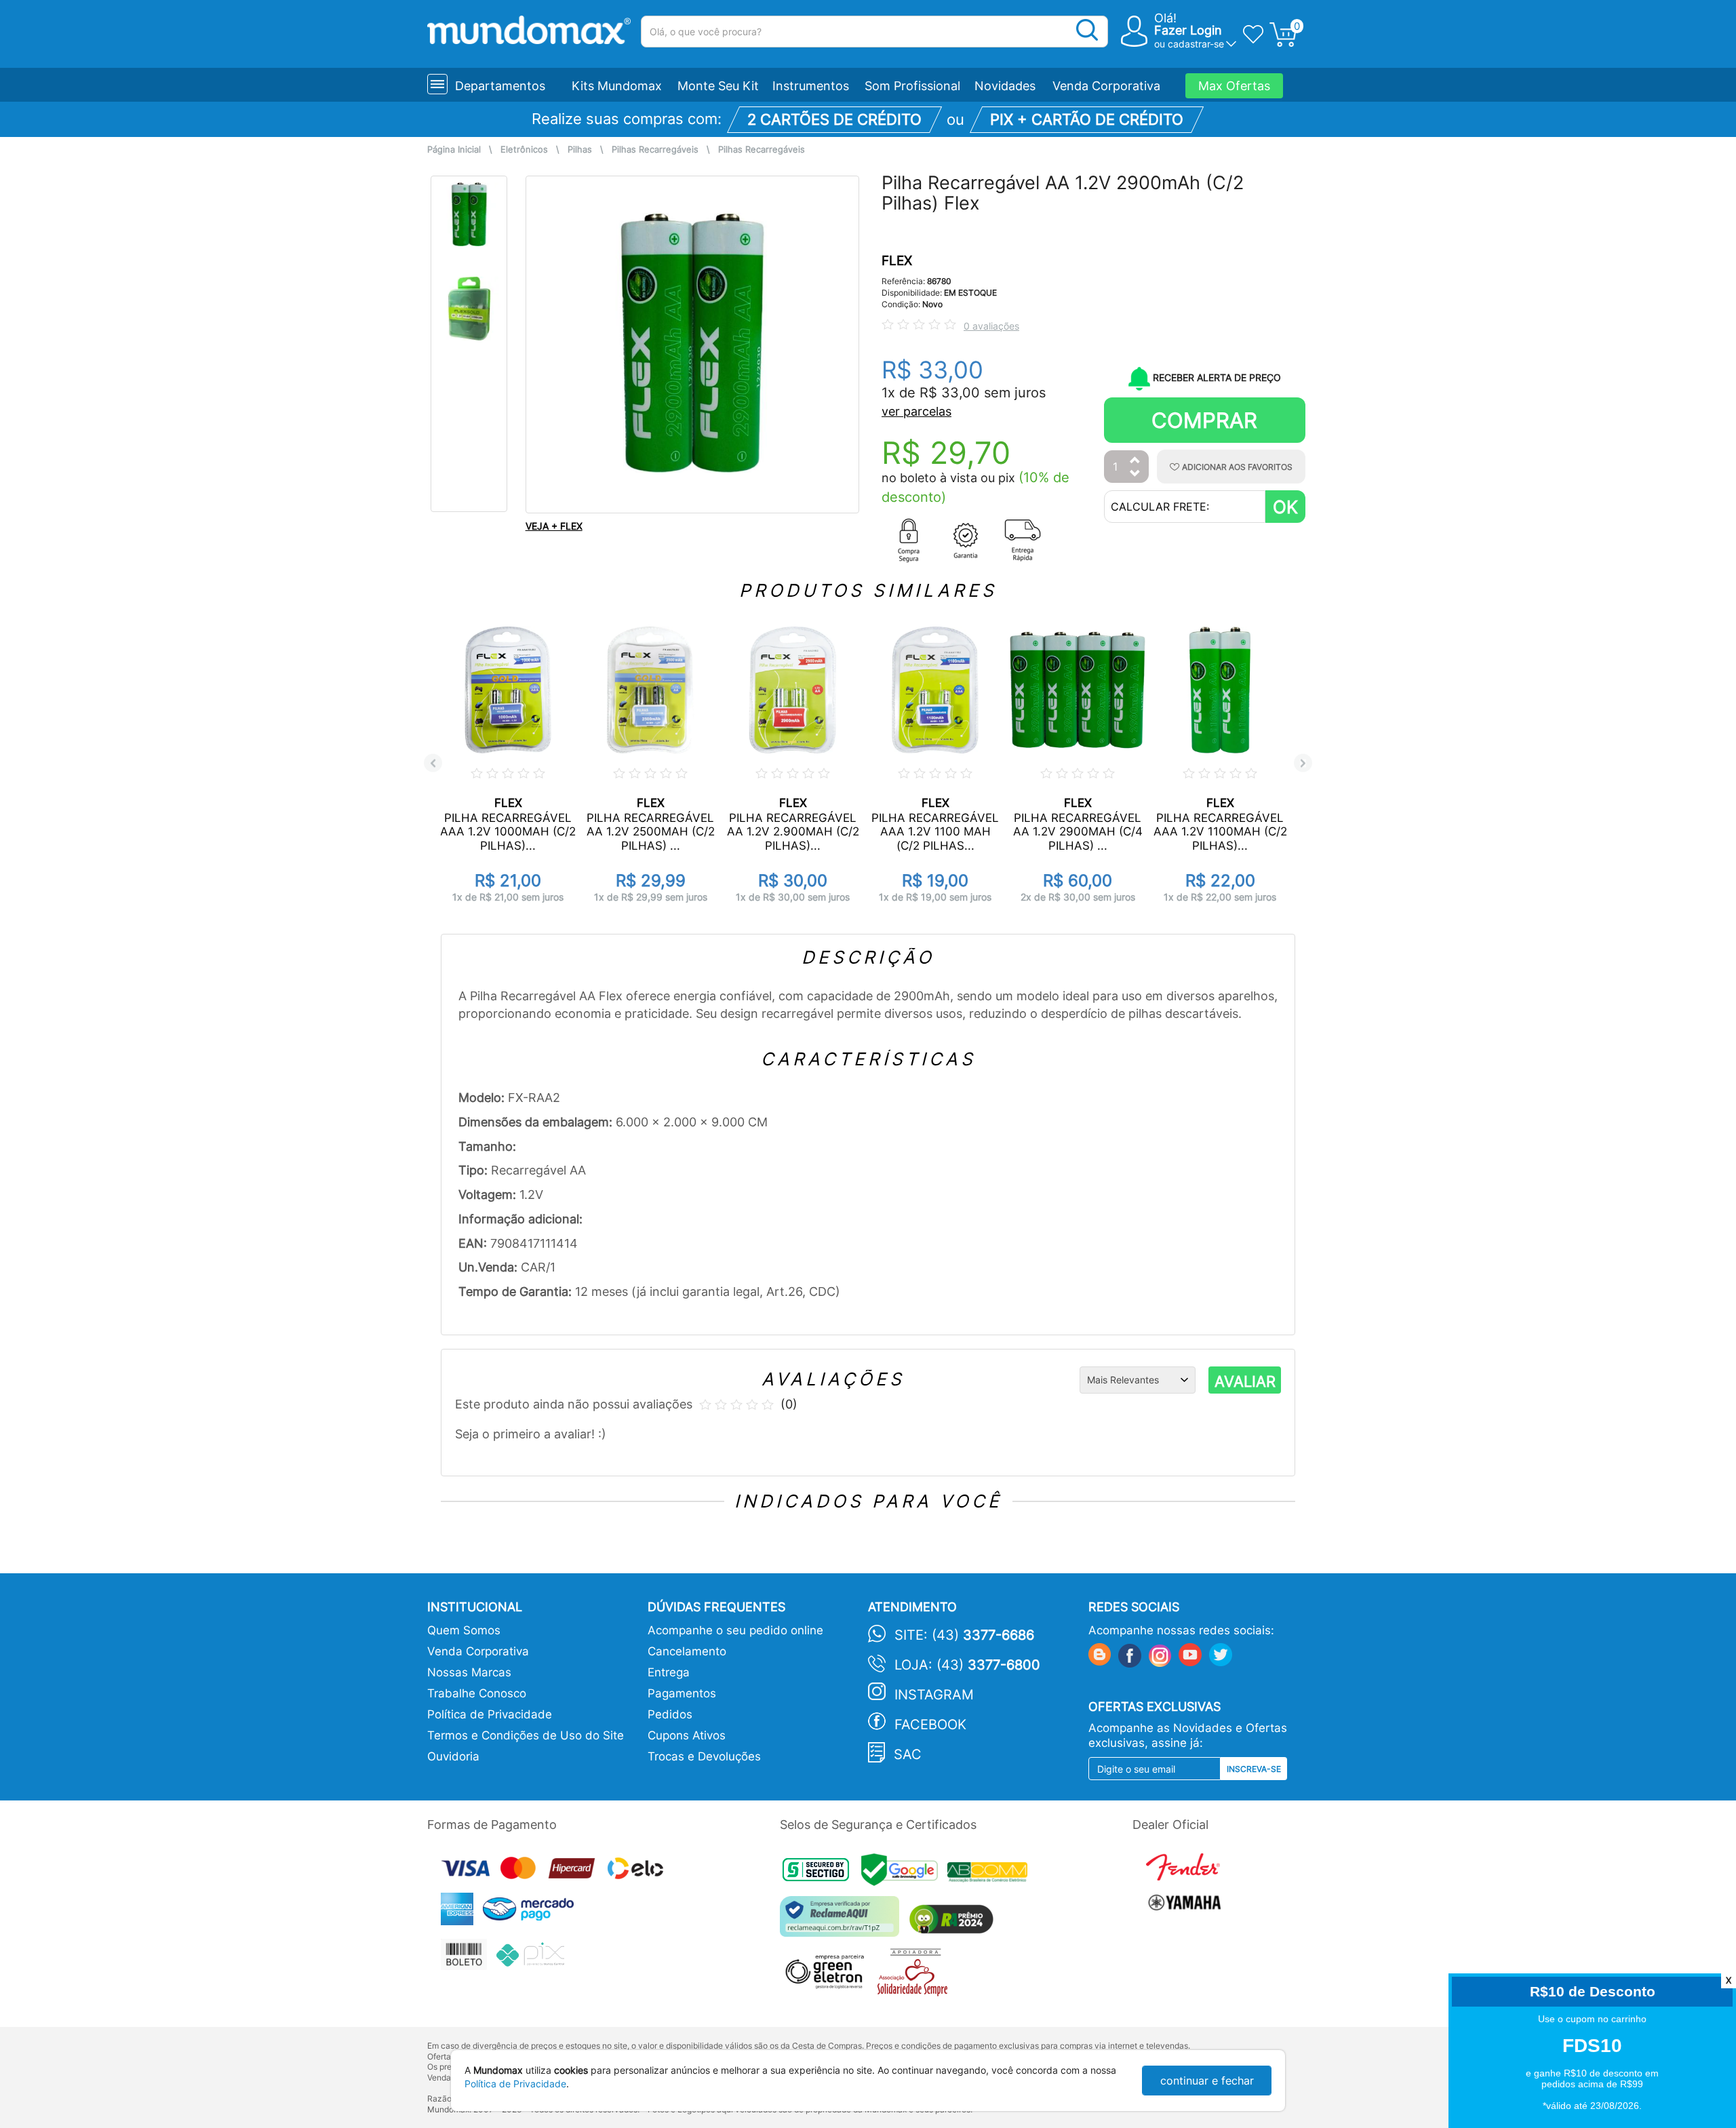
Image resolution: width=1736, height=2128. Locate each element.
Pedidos (670, 1714)
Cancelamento (687, 1651)
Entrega (669, 1672)
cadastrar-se (1196, 44)
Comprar (1204, 420)
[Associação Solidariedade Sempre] (916, 1976)
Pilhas (580, 150)
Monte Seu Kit (718, 86)
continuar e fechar (1207, 2081)
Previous (433, 763)
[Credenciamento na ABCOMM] (991, 1873)
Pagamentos (682, 1693)
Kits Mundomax (617, 86)
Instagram (934, 1695)
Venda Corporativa (1106, 86)
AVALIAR (1245, 1381)
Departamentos (500, 86)
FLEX (897, 261)
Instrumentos (811, 86)
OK (1285, 507)
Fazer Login (1188, 30)
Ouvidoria (453, 1756)
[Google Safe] (904, 1873)
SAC (908, 1754)
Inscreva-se (1254, 1769)
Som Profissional (912, 86)
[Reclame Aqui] (843, 1922)
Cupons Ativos (687, 1735)
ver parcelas (916, 411)
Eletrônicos (524, 150)
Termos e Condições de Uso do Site (526, 1735)
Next (1303, 763)
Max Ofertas (1234, 86)
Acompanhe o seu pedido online (735, 1630)
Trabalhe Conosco (477, 1693)
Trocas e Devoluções (704, 1756)
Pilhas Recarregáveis (655, 150)
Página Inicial (454, 150)
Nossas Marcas (469, 1672)
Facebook (930, 1725)
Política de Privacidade (490, 1714)
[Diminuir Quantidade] (1135, 474)
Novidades (1005, 86)
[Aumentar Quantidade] (1135, 461)
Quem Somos (464, 1630)
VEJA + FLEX (554, 526)
